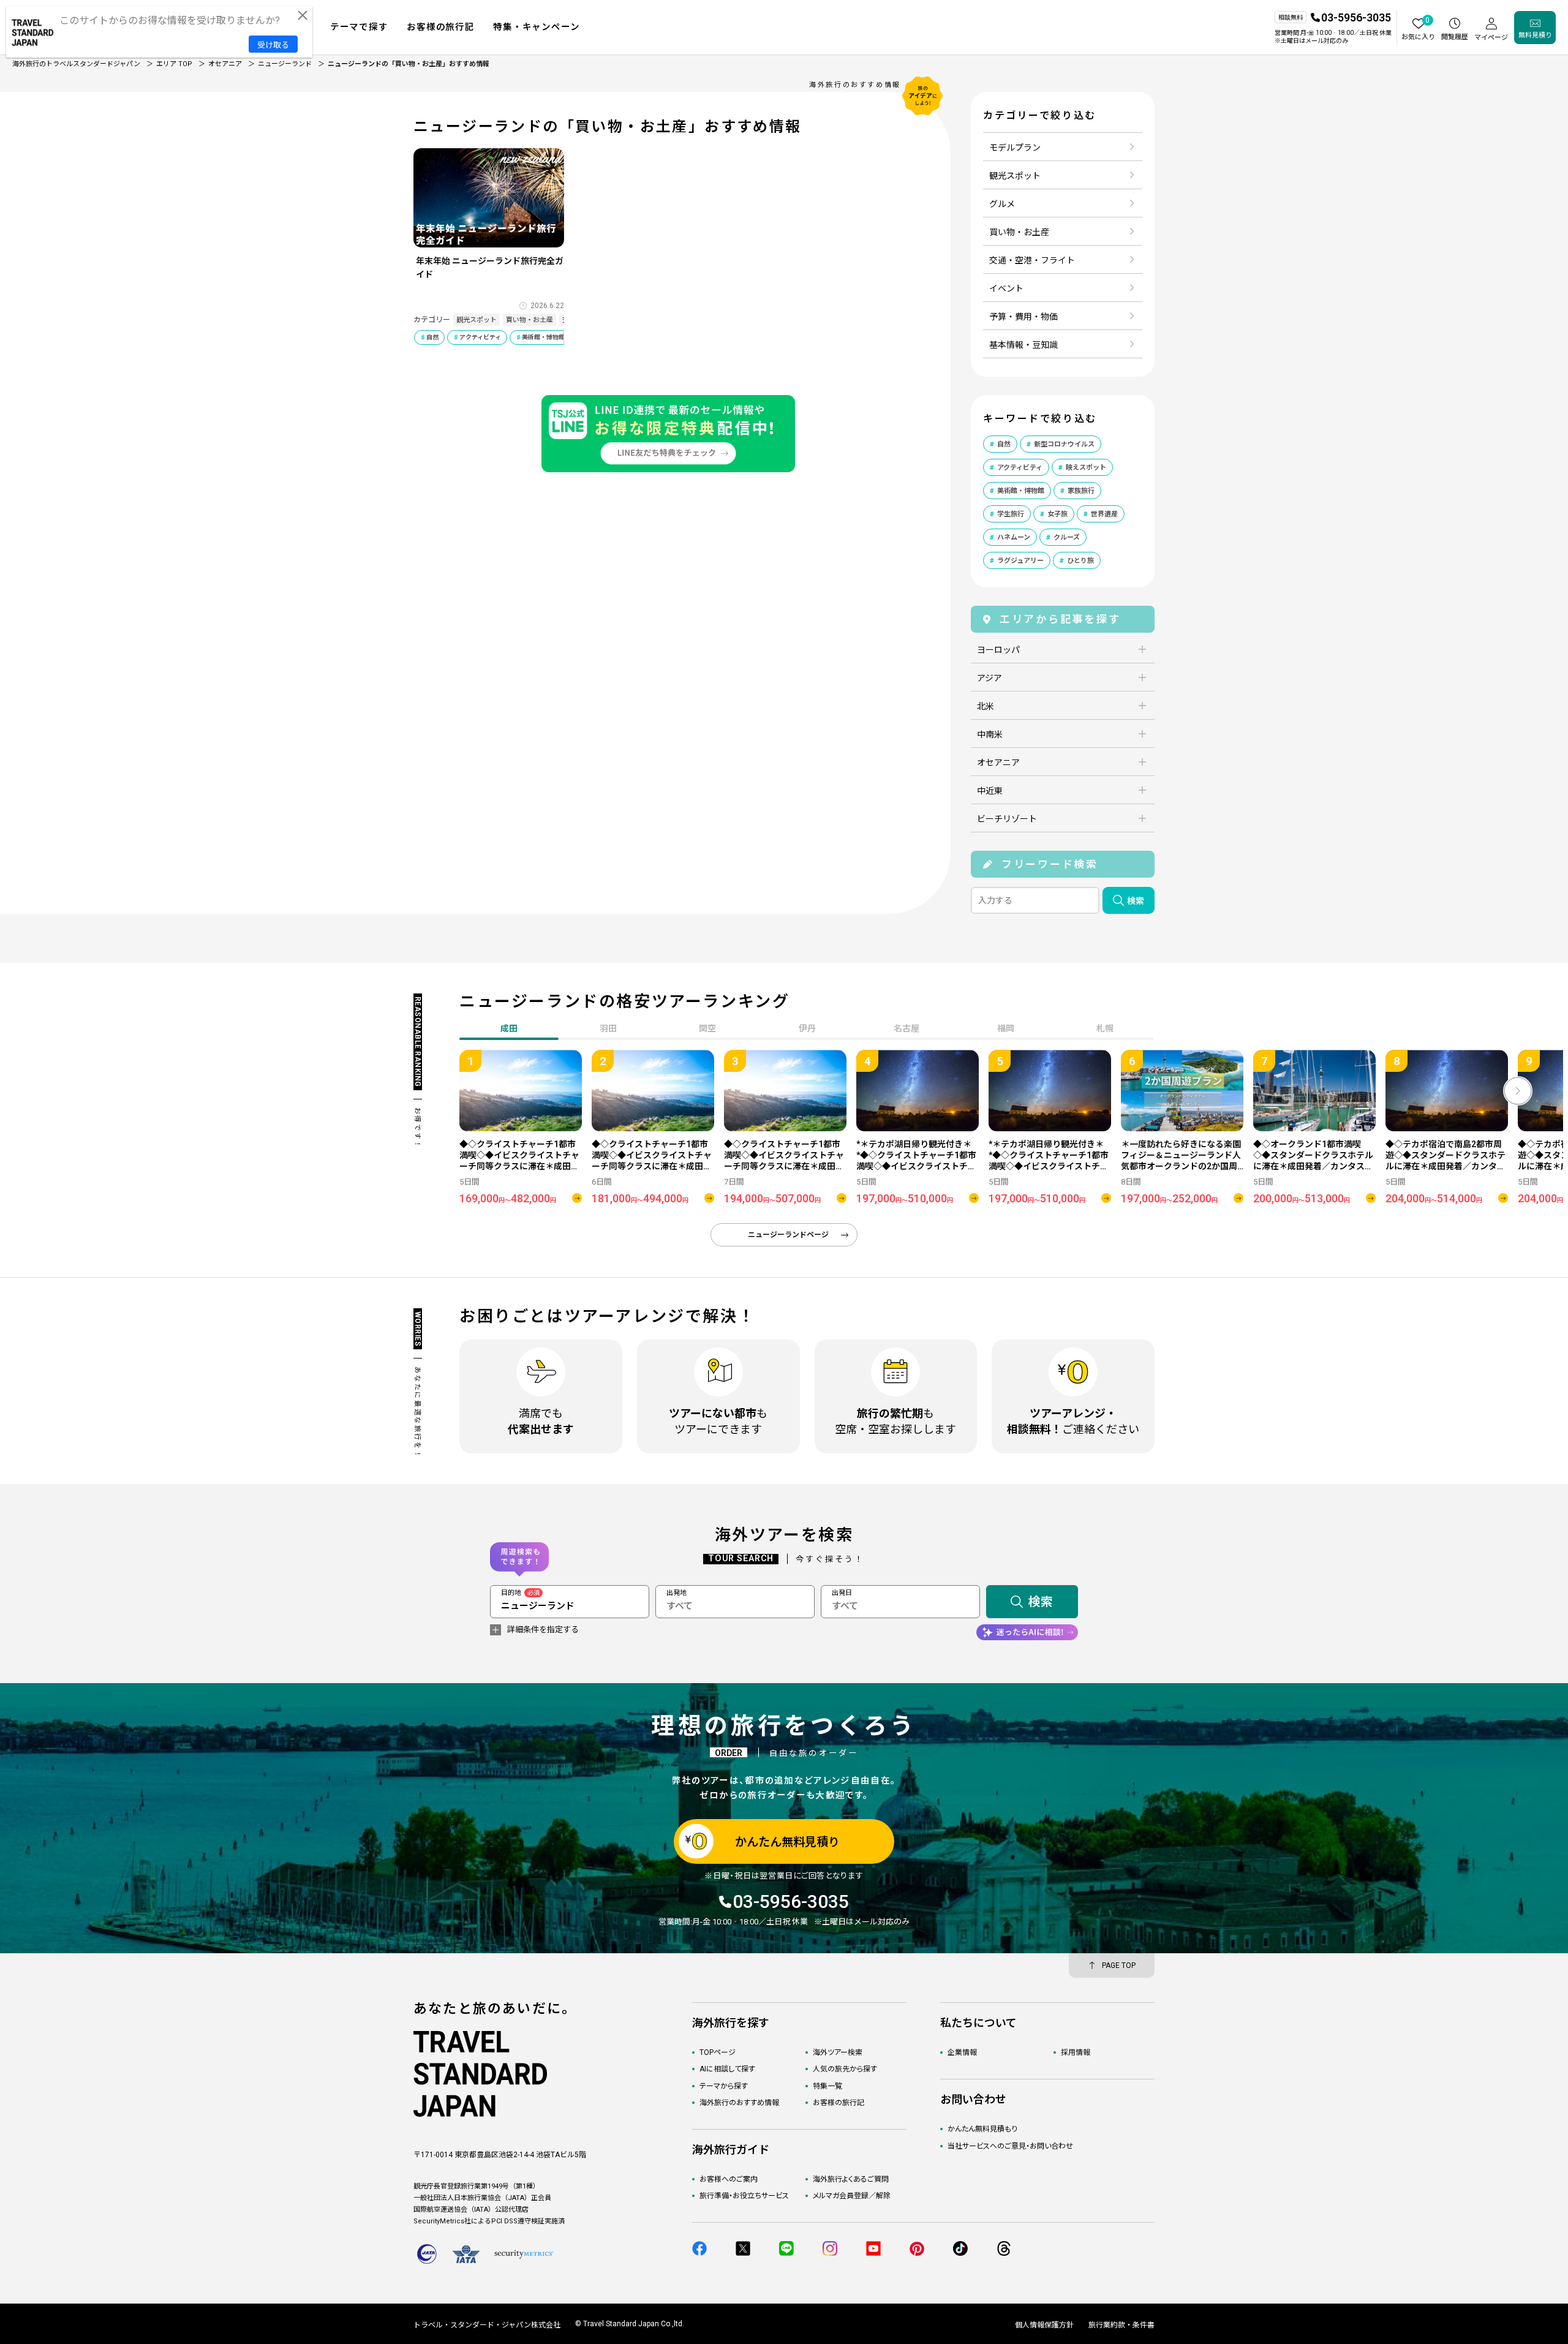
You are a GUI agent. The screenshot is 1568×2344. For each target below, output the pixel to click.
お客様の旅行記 (839, 2103)
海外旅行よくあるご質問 (851, 2179)
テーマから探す (724, 2086)
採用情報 (1076, 2052)
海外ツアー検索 (838, 2052)
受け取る (273, 45)
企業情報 (962, 2052)
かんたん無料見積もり (982, 2129)
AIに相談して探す (727, 2069)
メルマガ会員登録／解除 (852, 2196)
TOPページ (718, 2052)
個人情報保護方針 (1044, 2325)
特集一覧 (827, 2086)
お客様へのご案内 (729, 2179)
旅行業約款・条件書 (1121, 2325)
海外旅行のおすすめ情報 (739, 2103)
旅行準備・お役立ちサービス (744, 2196)
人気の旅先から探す (845, 2069)
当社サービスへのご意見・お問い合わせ (1010, 2146)
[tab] (608, 1030)
